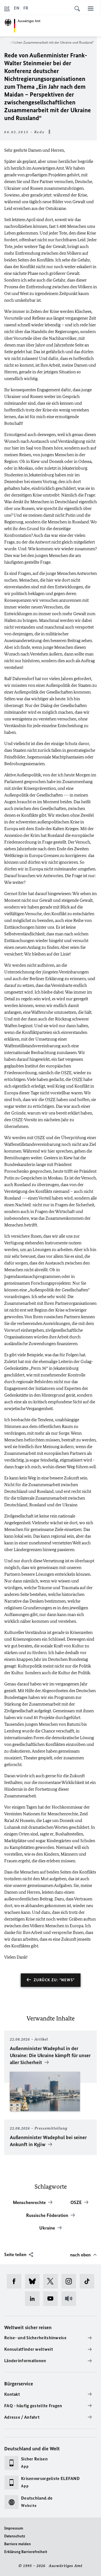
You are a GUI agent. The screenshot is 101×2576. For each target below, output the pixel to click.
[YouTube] (52, 2299)
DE (7, 8)
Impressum (14, 2528)
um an (26, 1250)
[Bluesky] (34, 2281)
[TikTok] (89, 2281)
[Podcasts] (71, 2299)
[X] (52, 2281)
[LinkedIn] (34, 2299)
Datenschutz (15, 2536)
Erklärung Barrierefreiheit (26, 2552)
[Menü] (91, 8)
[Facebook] (16, 2281)
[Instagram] (71, 2281)
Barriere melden (18, 2544)
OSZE (66, 1073)
